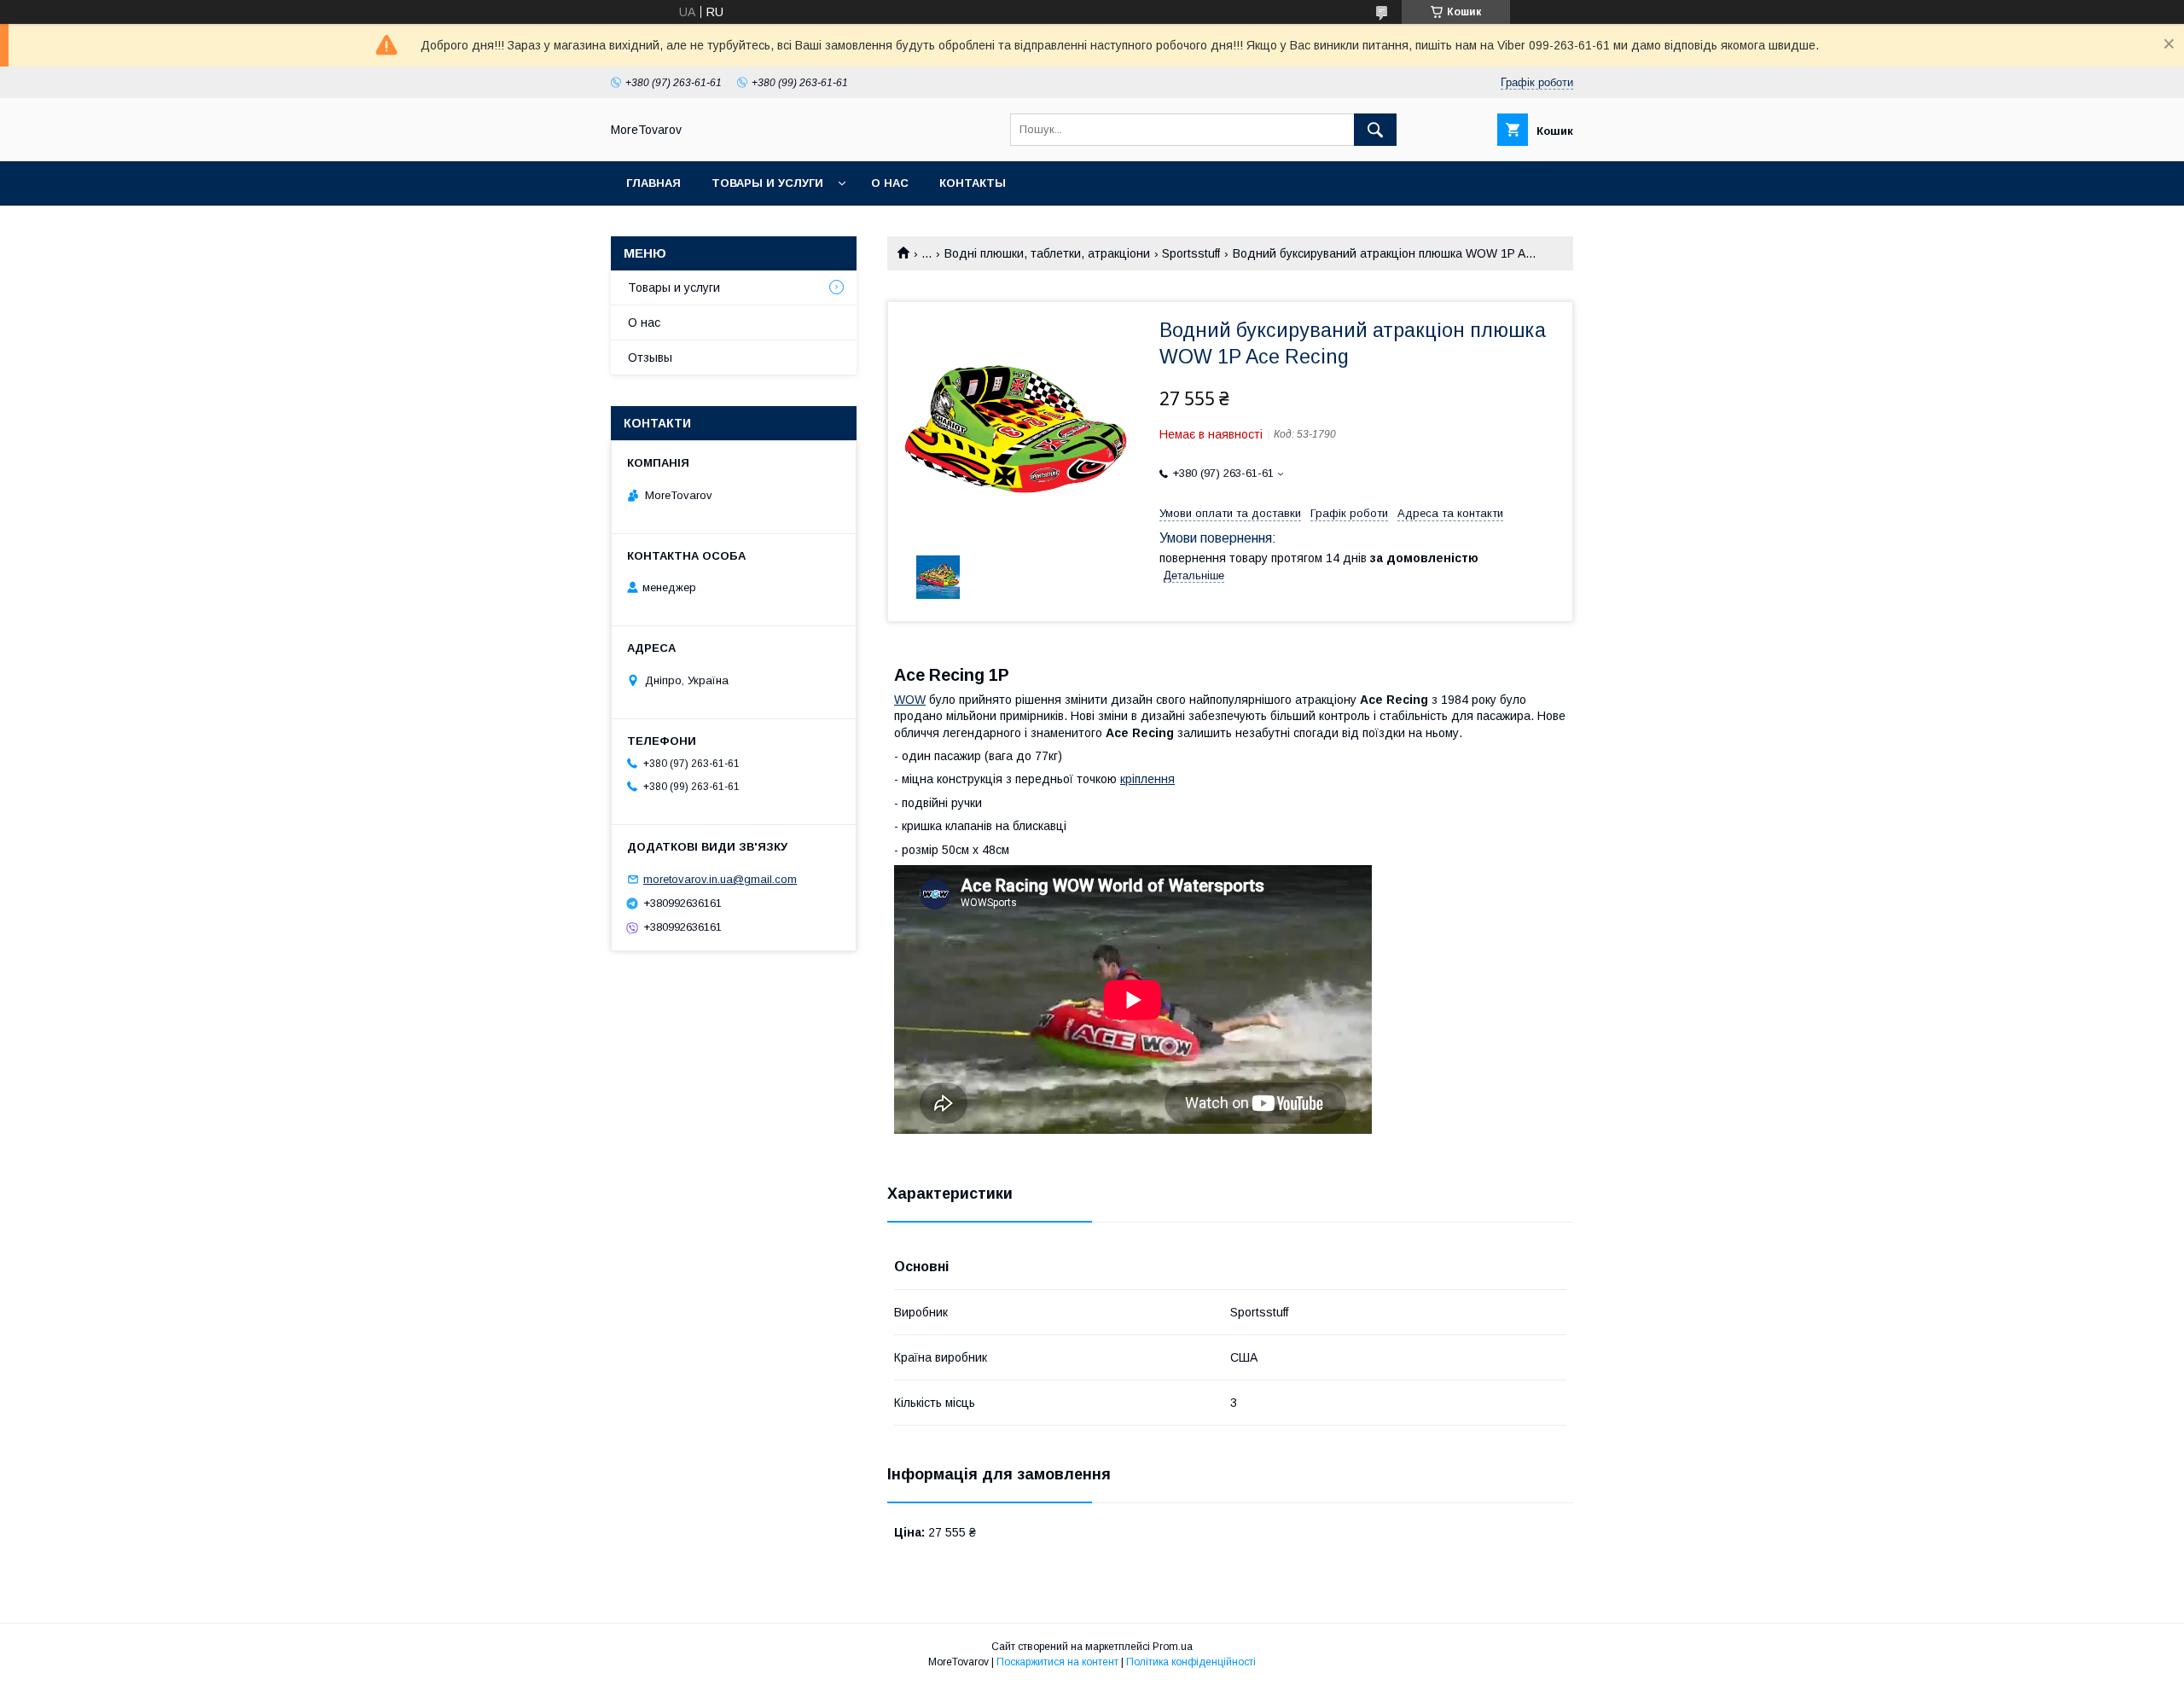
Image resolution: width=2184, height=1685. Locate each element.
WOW (910, 700)
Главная (653, 183)
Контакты (973, 183)
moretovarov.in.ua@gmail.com (720, 879)
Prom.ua (1173, 1647)
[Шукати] (1375, 130)
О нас (890, 183)
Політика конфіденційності (1191, 1662)
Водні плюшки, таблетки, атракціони (1047, 253)
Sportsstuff (1191, 253)
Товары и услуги (767, 183)
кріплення (1147, 779)
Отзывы (650, 357)
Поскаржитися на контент (1057, 1662)
